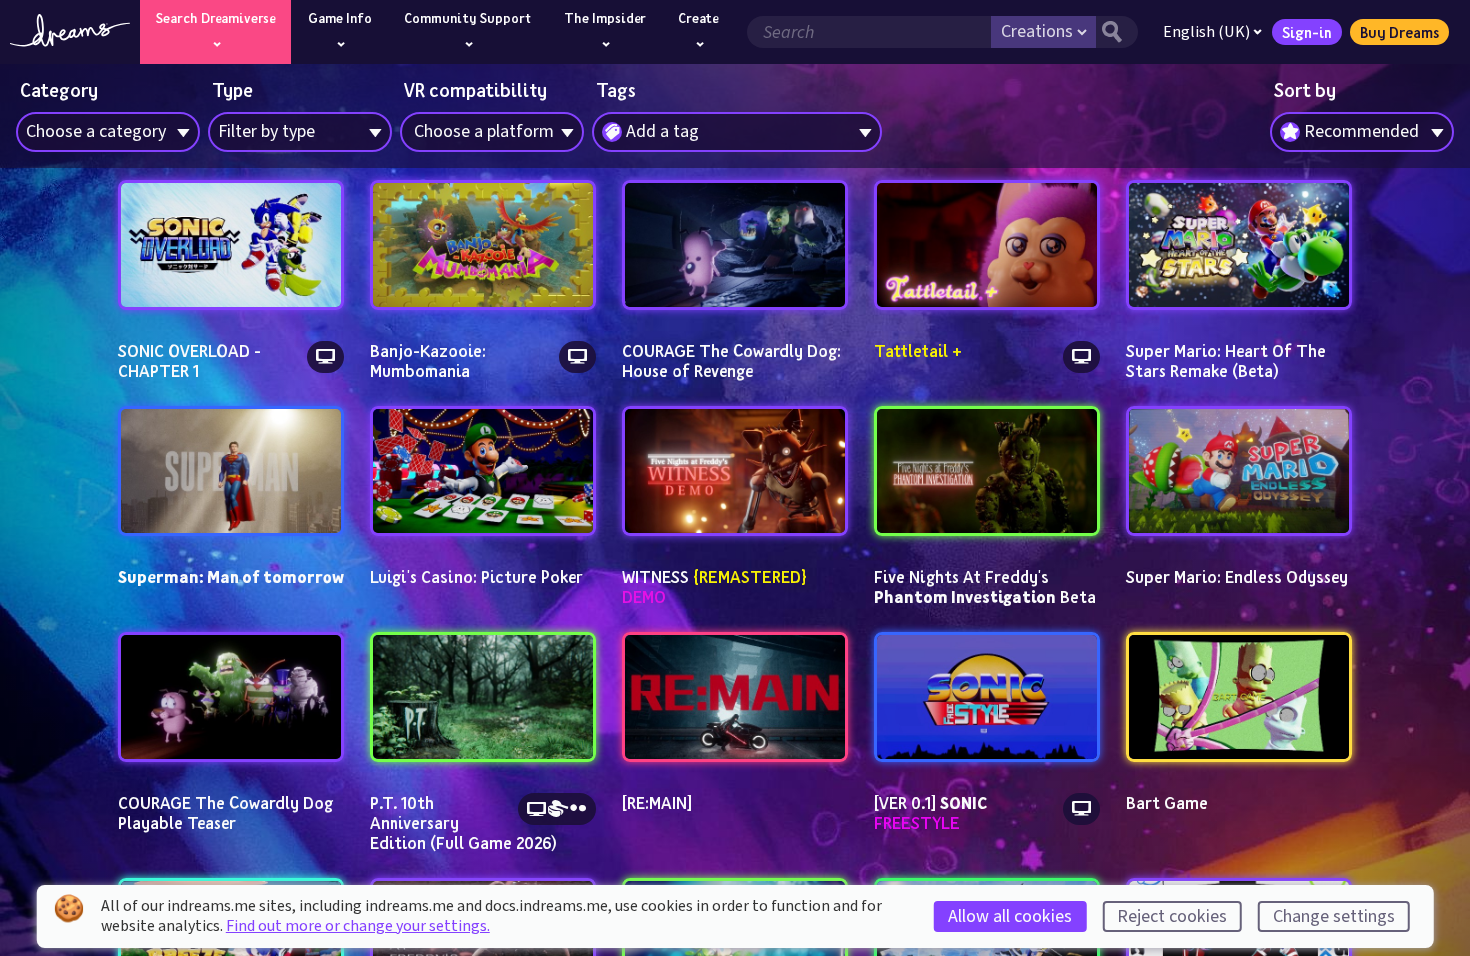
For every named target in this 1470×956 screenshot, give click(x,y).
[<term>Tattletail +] (987, 245)
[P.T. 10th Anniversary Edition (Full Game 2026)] (483, 697)
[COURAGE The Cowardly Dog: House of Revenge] (735, 245)
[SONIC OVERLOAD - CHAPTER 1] (231, 245)
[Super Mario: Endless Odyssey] (1239, 471)
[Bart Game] (1239, 697)
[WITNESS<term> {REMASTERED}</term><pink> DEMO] (735, 471)
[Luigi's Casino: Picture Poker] (483, 471)
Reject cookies (1172, 916)
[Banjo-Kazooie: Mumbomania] (483, 245)
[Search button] (1117, 32)
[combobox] (1362, 132)
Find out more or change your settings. (358, 926)
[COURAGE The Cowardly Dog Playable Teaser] (231, 697)
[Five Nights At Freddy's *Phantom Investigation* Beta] (987, 471)
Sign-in (1307, 32)
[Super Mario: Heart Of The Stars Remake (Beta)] (1239, 245)
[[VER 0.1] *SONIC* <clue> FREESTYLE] (987, 697)
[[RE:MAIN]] (735, 697)
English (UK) (1206, 32)
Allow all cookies (1010, 916)
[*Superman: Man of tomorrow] (231, 471)
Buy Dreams (1399, 32)
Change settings (1334, 916)
